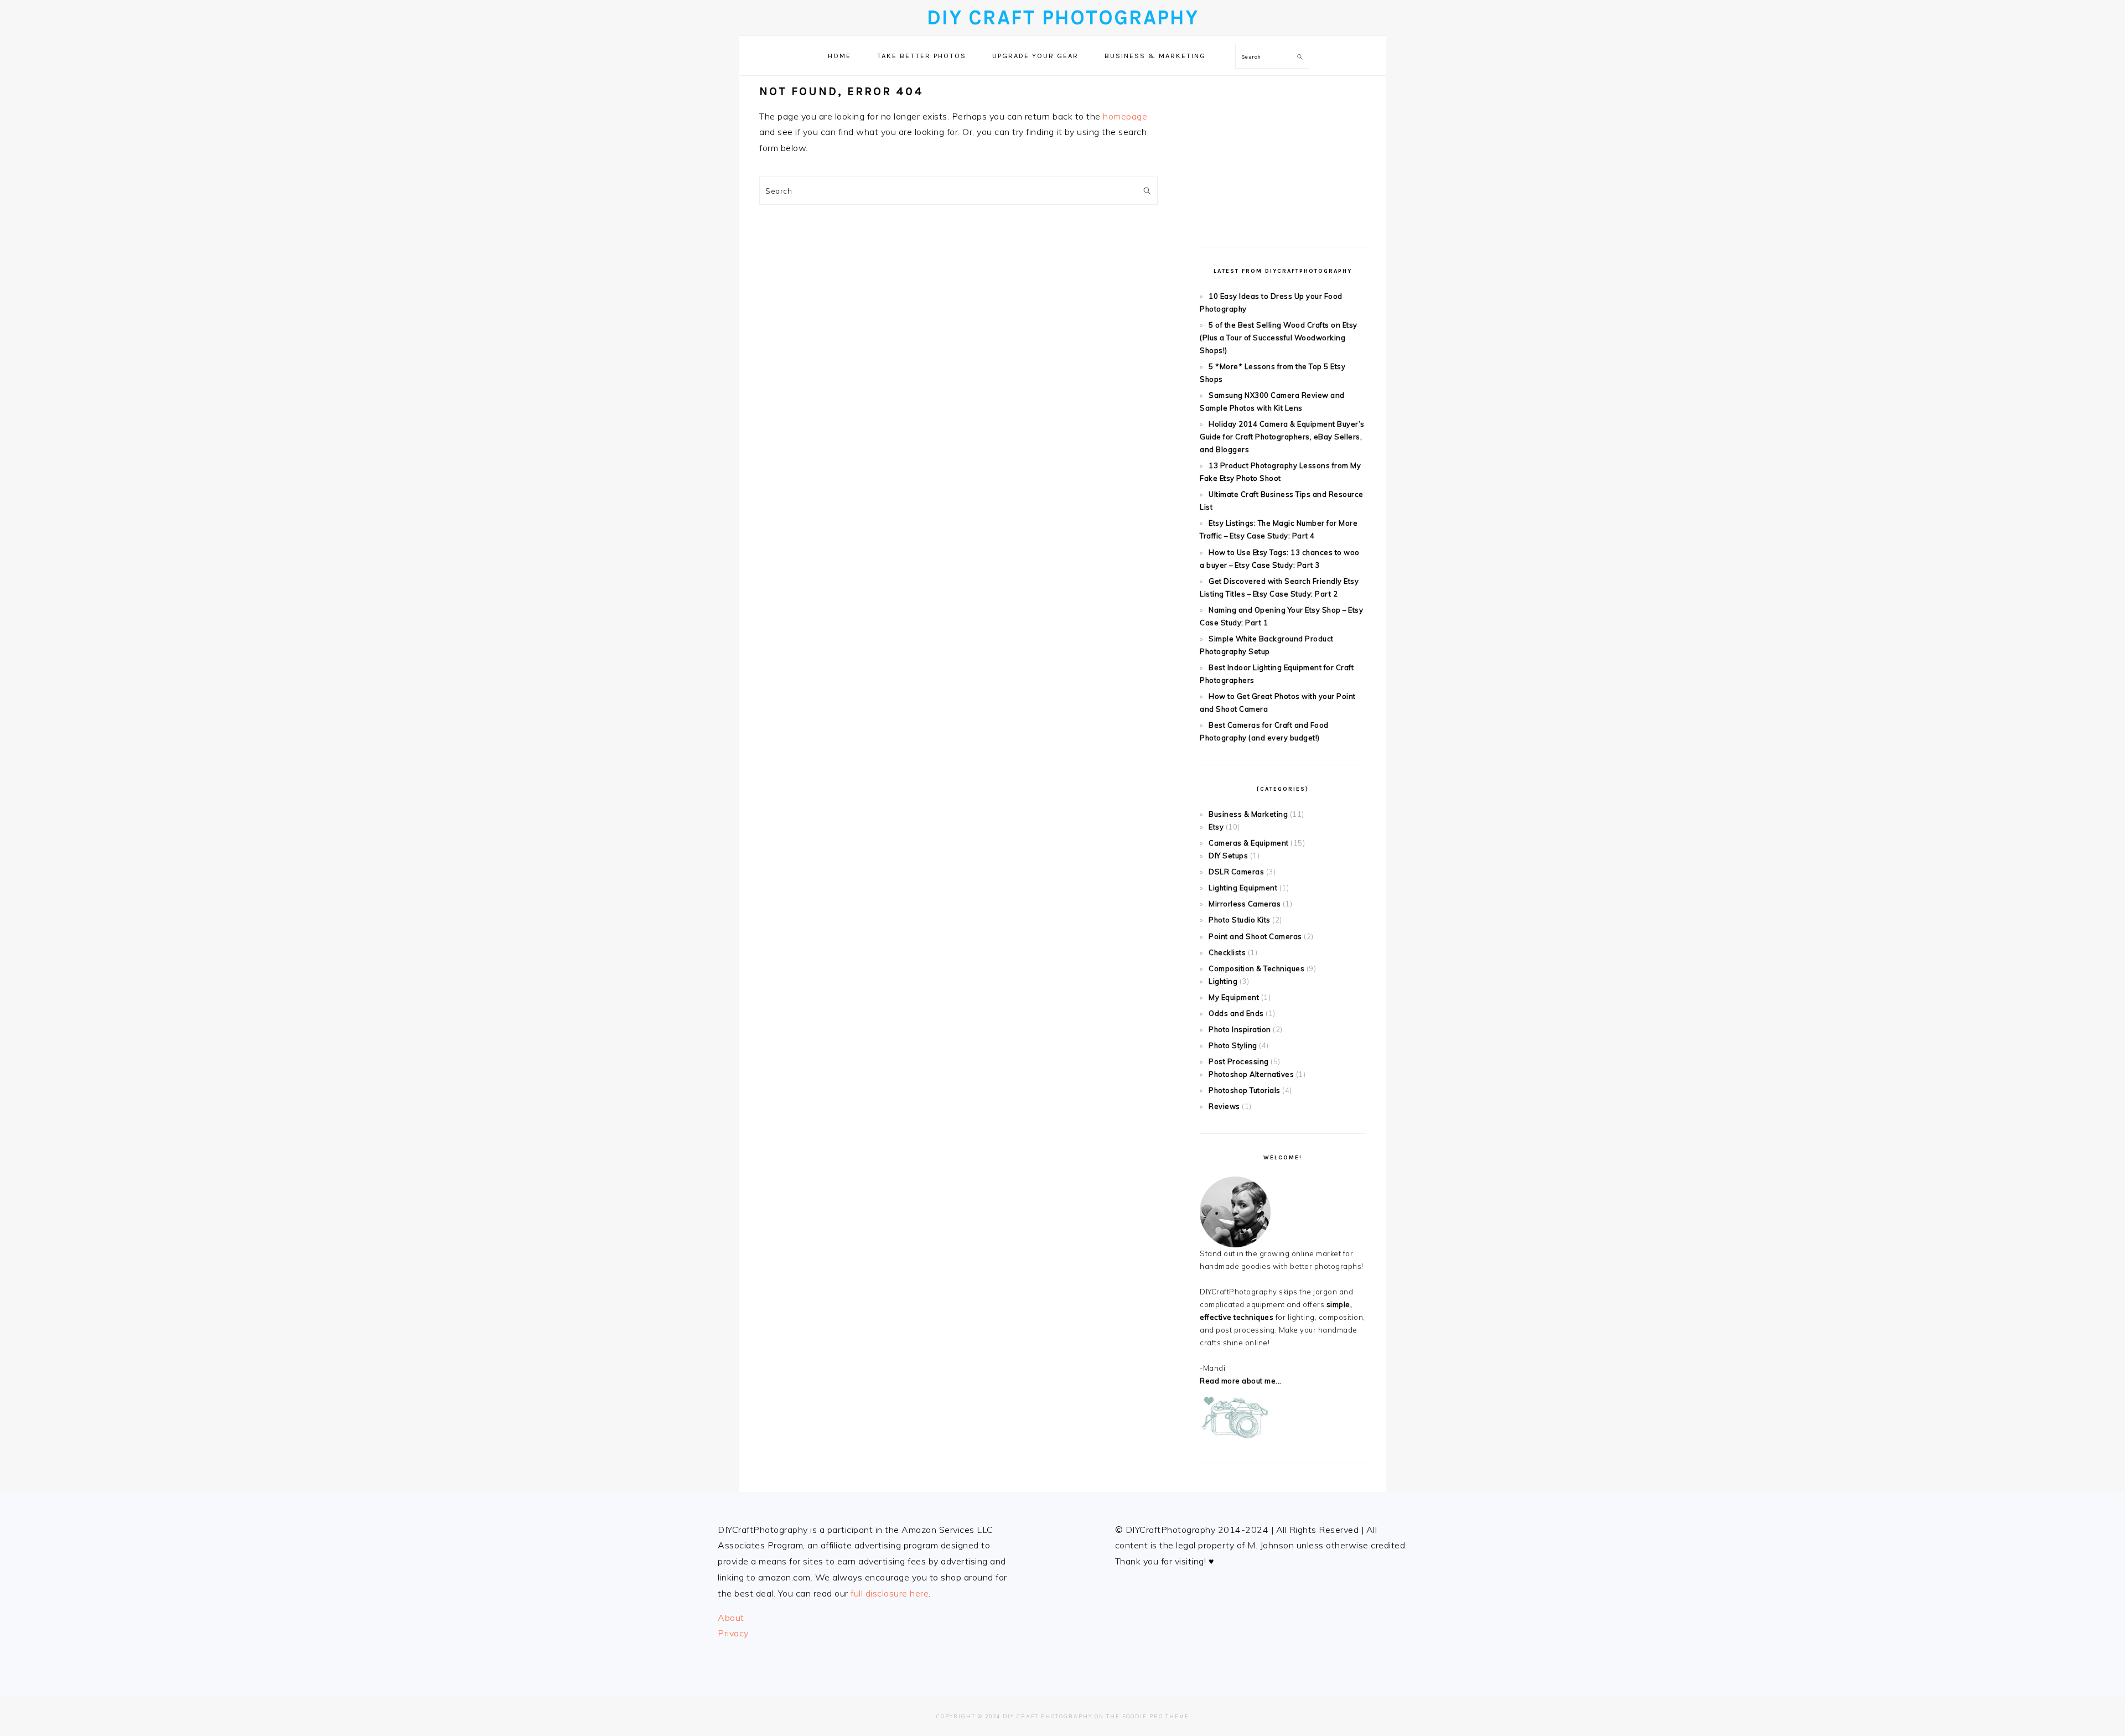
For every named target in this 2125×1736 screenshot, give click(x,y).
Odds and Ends (1236, 1013)
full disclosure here (890, 1593)
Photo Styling (1233, 1045)
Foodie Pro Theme (1156, 1716)
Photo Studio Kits (1240, 920)
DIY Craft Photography (1063, 17)
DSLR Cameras (1236, 872)
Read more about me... (1241, 1381)
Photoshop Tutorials (1245, 1090)
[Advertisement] (1283, 153)
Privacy (733, 1633)
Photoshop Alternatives (1251, 1074)
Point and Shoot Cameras (1255, 936)
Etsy (1216, 827)
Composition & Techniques (1256, 968)
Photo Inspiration (1240, 1029)
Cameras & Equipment (1249, 843)
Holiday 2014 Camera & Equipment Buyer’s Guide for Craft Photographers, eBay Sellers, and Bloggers (1282, 437)
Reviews (1224, 1106)
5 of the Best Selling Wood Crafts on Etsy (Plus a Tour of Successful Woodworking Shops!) (1279, 338)
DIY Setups (1228, 856)
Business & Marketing (1248, 814)
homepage (1125, 116)
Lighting (1223, 981)
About (731, 1618)
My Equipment (1234, 997)
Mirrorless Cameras (1245, 904)
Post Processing (1239, 1061)
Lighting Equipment (1243, 888)
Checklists (1227, 952)
